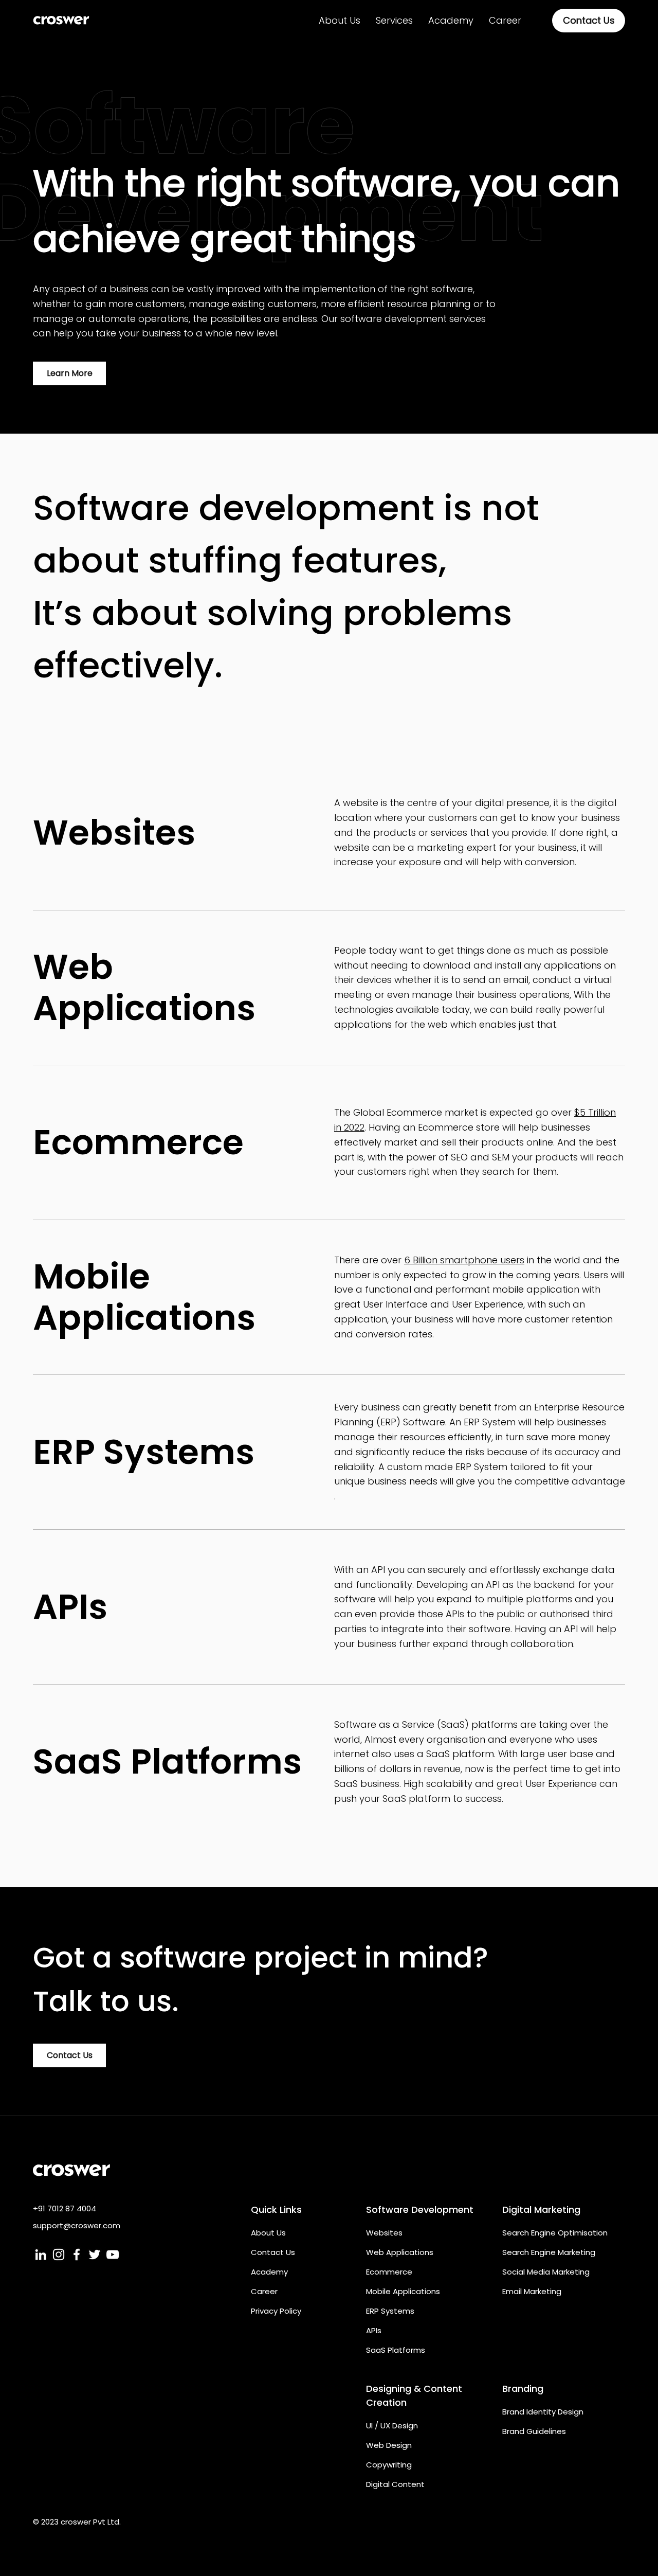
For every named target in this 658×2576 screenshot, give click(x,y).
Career (264, 2291)
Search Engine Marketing (549, 2252)
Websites (384, 2233)
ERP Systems (390, 2311)
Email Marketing (532, 2291)
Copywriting (389, 2465)
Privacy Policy (276, 2311)
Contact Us (273, 2252)
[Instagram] (59, 2255)
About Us (268, 2233)
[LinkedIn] (41, 2255)
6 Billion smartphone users (464, 1260)
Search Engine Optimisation (555, 2233)
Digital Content (395, 2484)
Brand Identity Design (543, 2412)
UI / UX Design (392, 2426)
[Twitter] (95, 2255)
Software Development (420, 2210)
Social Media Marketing (546, 2272)
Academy (269, 2272)
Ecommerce (389, 2272)
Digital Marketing (541, 2210)
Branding (523, 2389)
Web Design (389, 2445)
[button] (394, 21)
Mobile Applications (403, 2291)
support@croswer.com (77, 2225)
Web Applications (400, 2252)
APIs (374, 2330)
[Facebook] (77, 2255)
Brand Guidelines (534, 2431)
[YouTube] (113, 2255)
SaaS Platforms (396, 2350)
